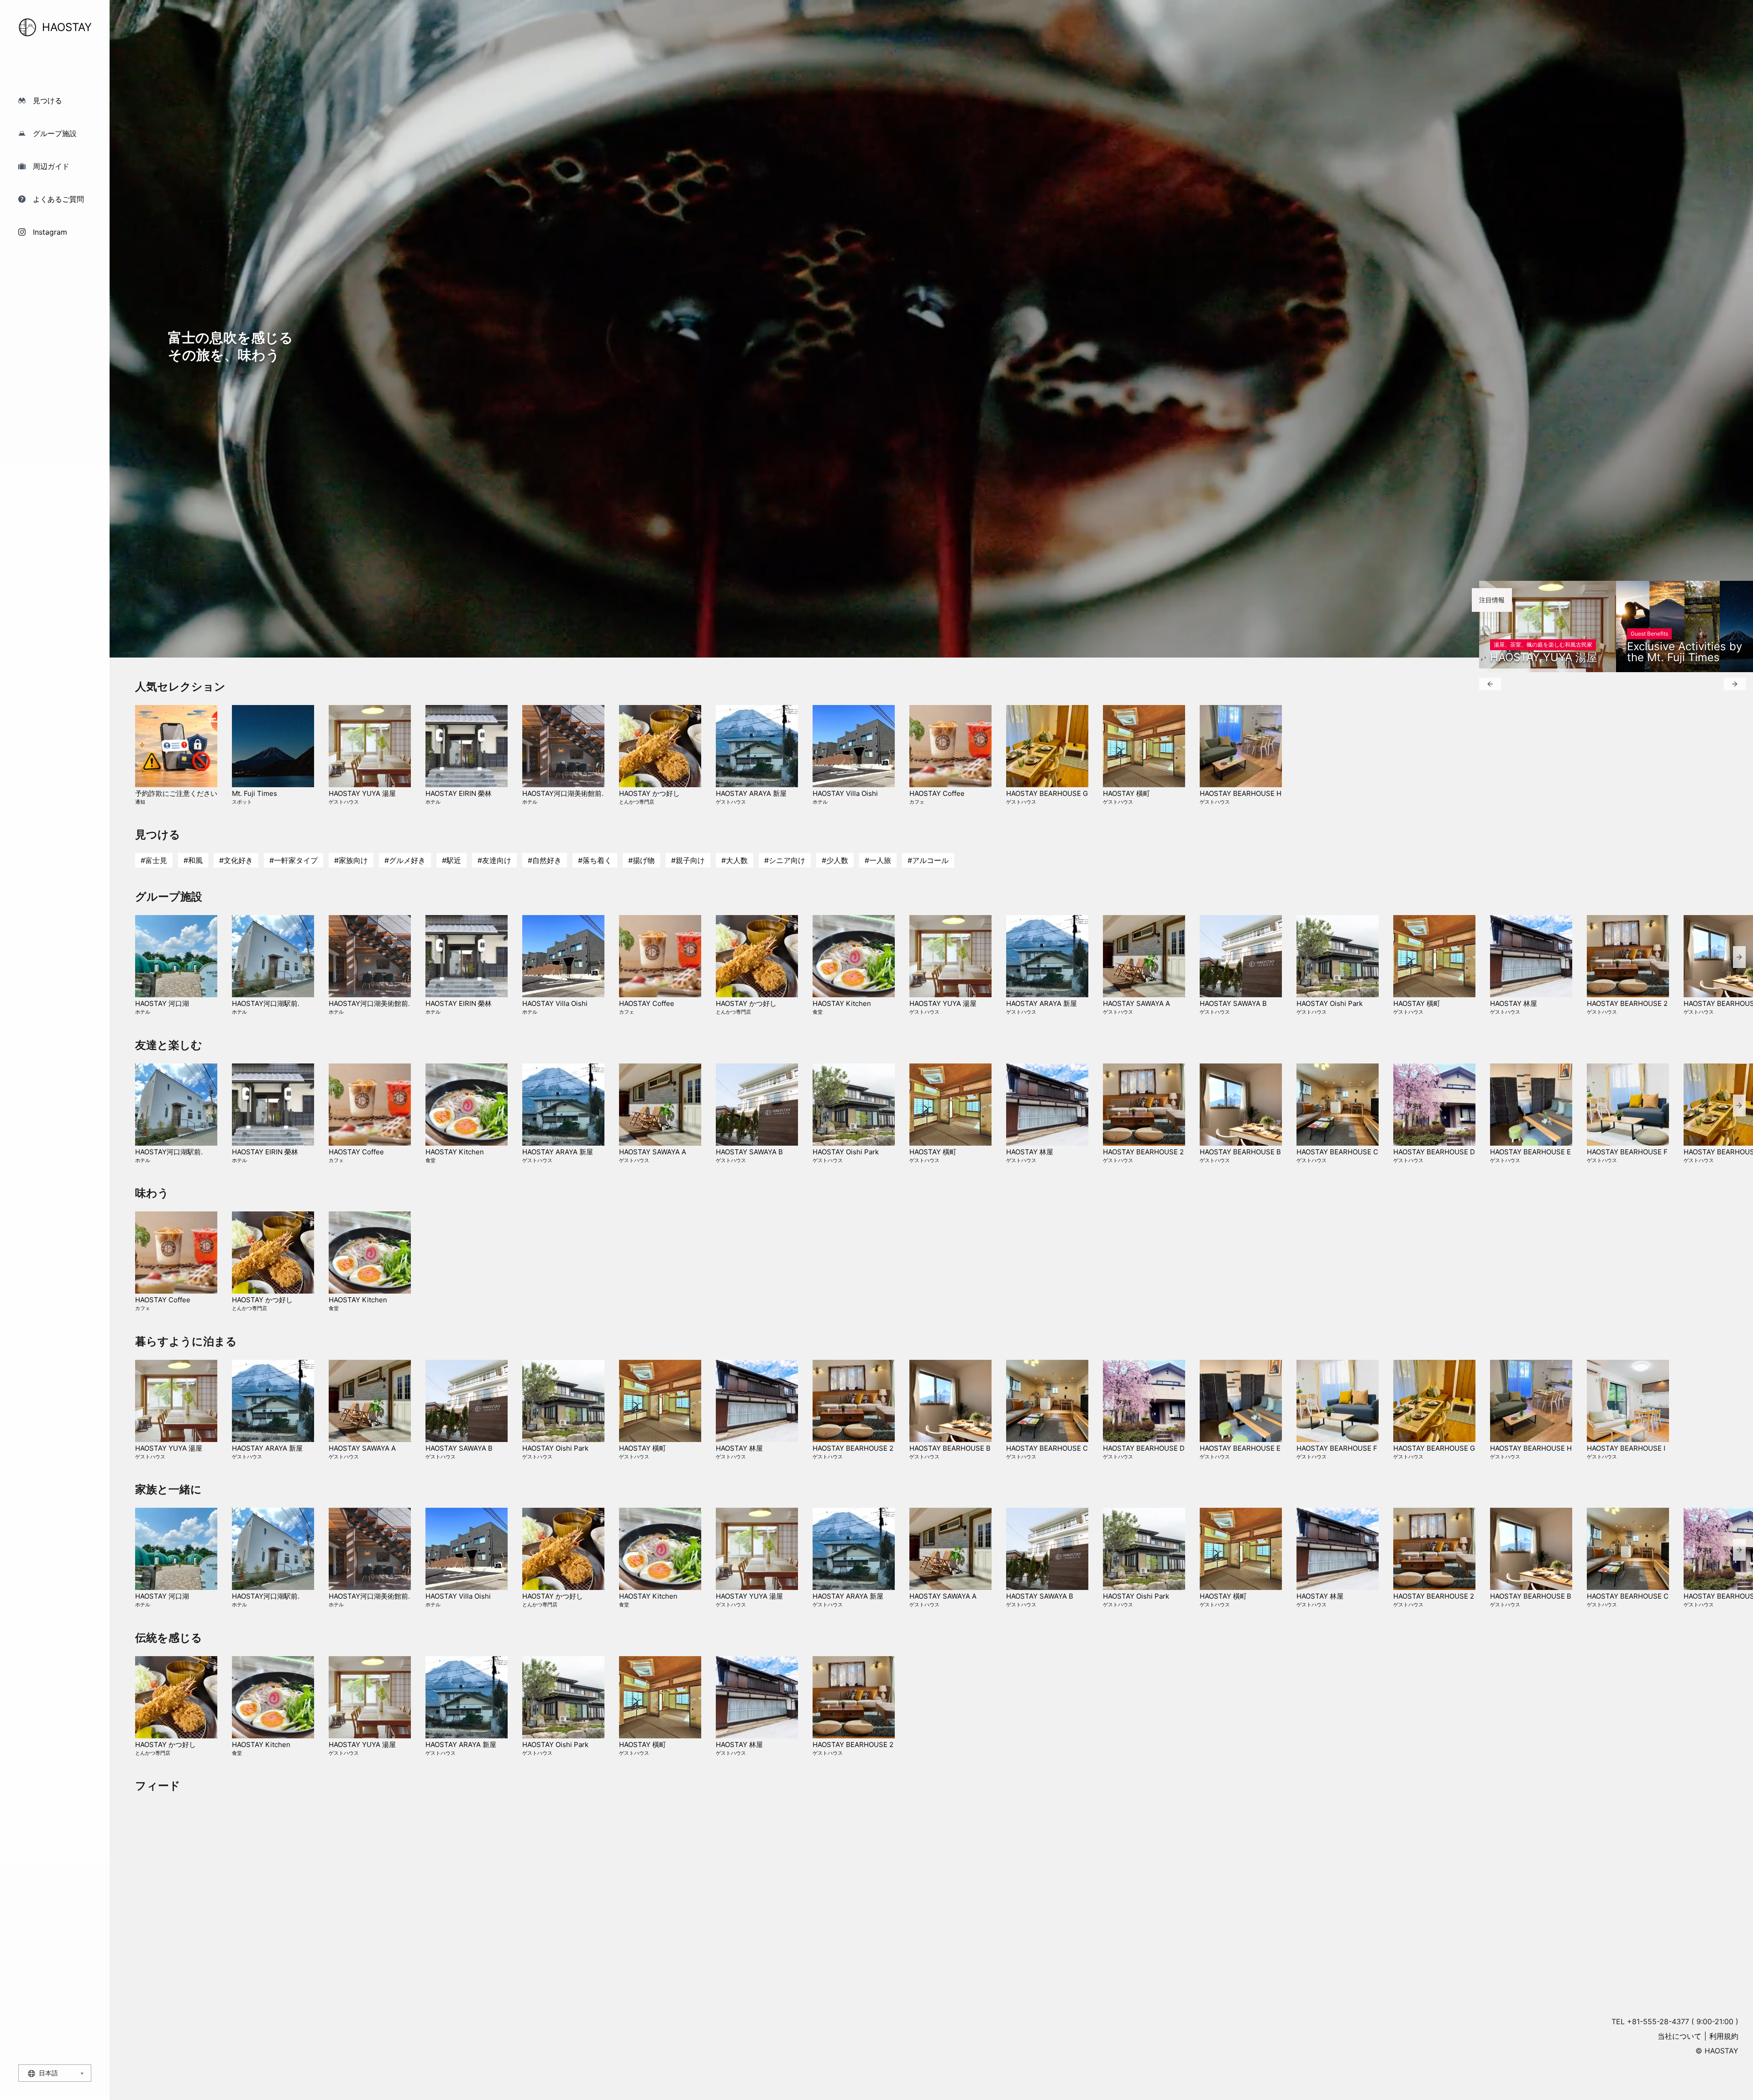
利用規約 (1724, 2036)
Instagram (50, 232)
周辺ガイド (51, 166)
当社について (1680, 2036)
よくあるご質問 (58, 199)
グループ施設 (55, 133)
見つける (47, 100)
